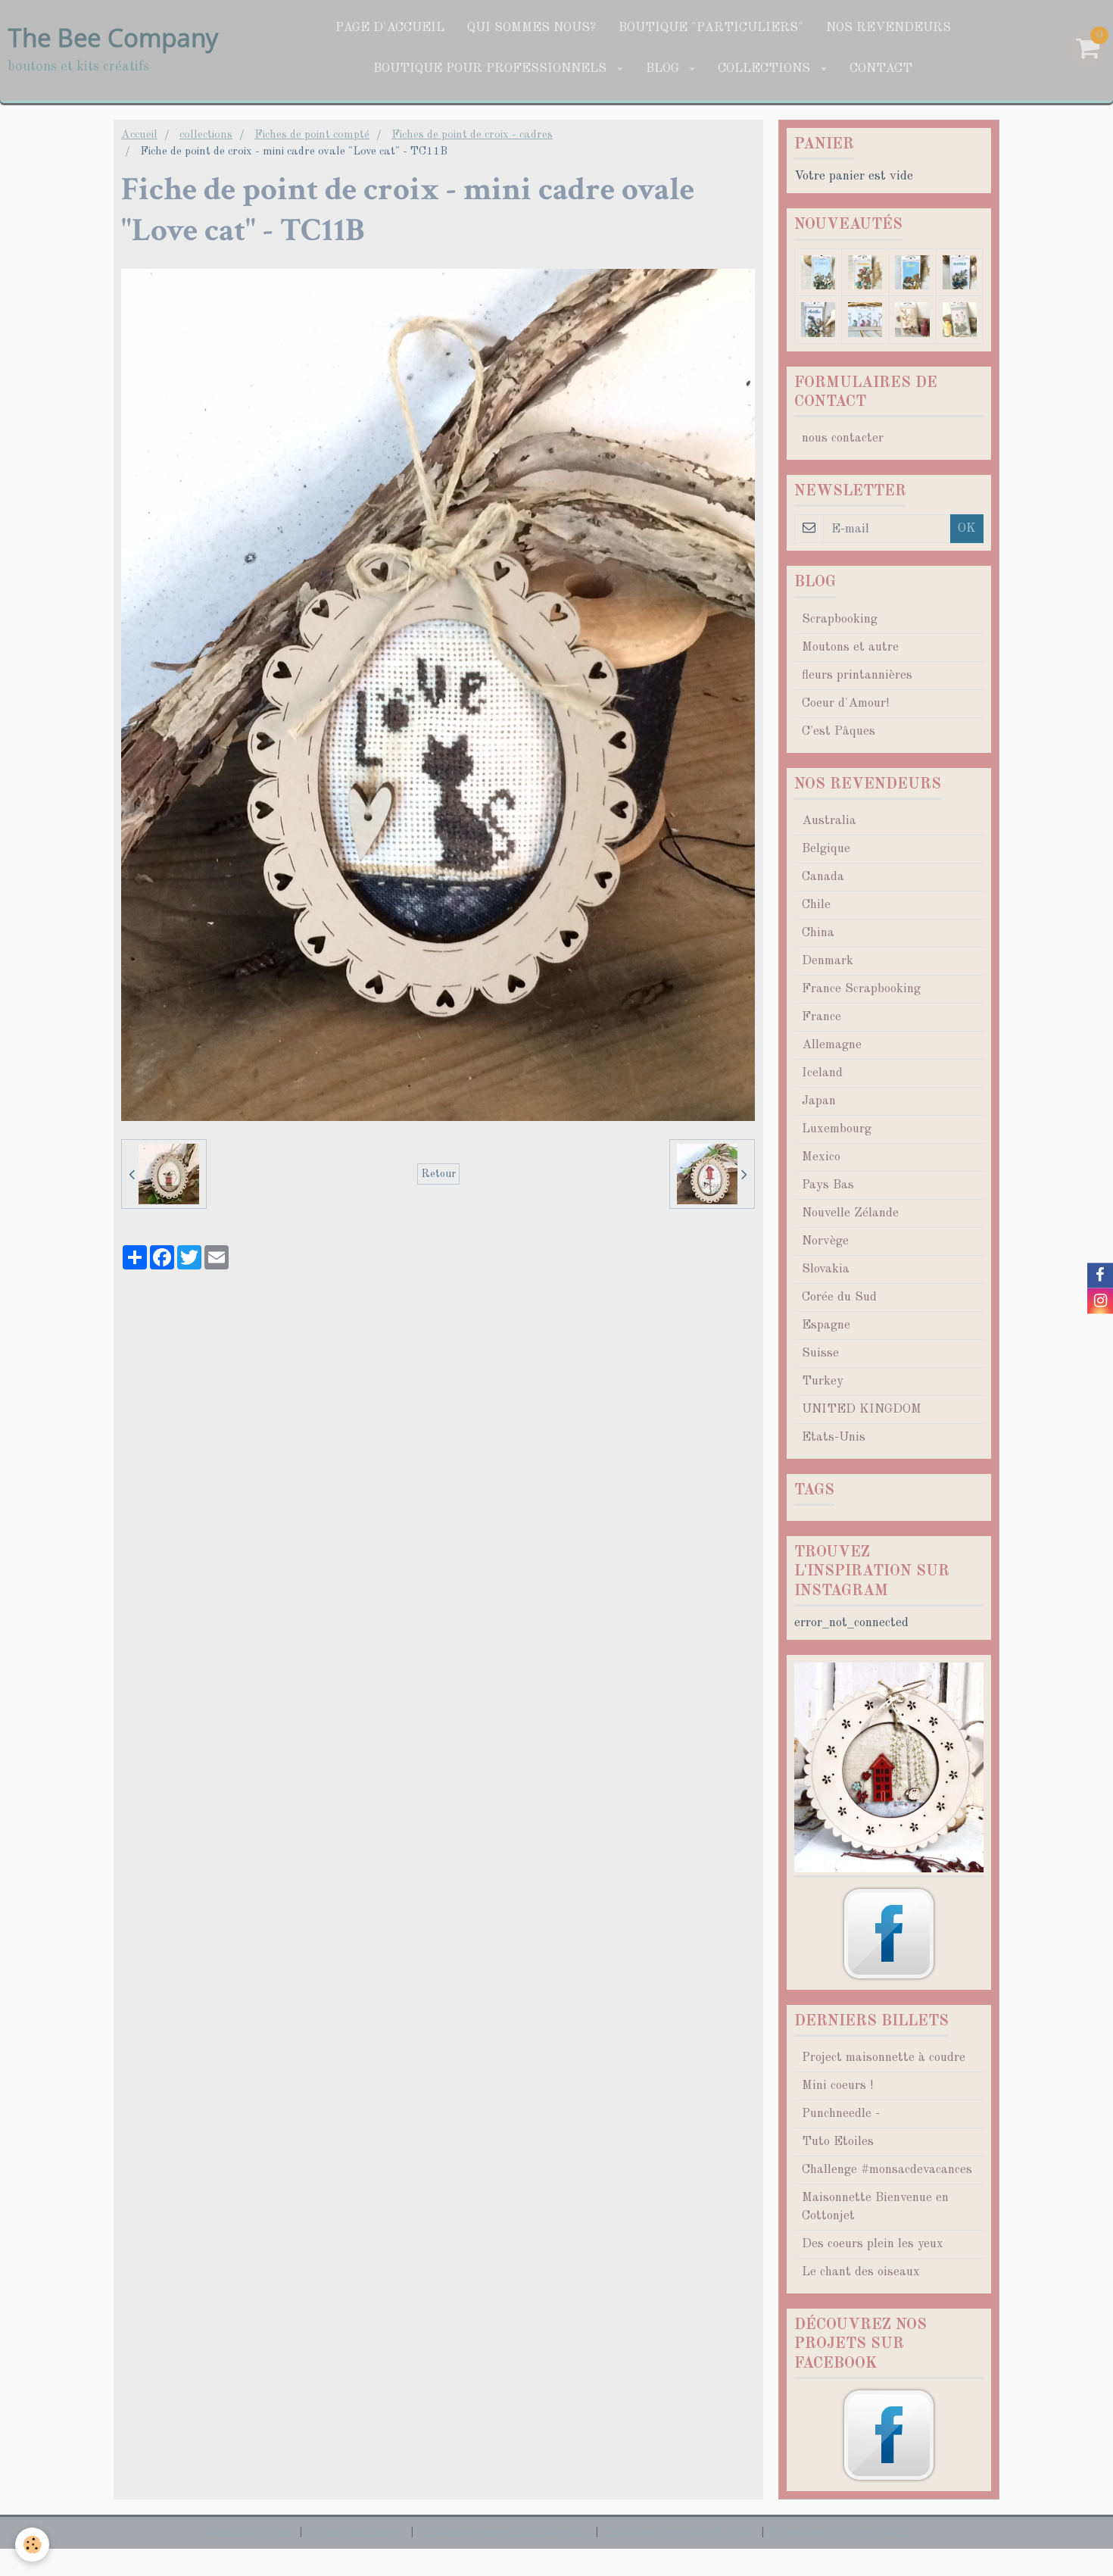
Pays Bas (828, 1185)
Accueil (139, 135)
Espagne (826, 1325)
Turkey (823, 1381)
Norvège (825, 1241)
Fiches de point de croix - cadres (472, 135)
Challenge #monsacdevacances (887, 2170)
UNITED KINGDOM (862, 1409)
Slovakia (826, 1269)
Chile (816, 905)
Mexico (821, 1157)
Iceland (822, 1073)
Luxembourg (837, 1129)
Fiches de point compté (312, 135)
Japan (819, 1101)
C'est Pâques (839, 731)
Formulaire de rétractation (838, 2532)
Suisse (820, 1353)
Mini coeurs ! (837, 2086)
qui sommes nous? (532, 28)
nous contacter (843, 438)
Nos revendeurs (889, 28)
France (821, 1017)
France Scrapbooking (861, 989)
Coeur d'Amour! (845, 703)
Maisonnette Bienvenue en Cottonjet (875, 2207)
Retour (438, 1174)
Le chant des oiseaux (861, 2272)
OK (967, 528)
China (818, 933)
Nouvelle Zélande (850, 1213)
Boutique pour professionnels (492, 69)
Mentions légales (249, 2532)
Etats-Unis (834, 1437)
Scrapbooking (840, 619)
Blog (664, 69)
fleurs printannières (857, 675)
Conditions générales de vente (678, 2532)
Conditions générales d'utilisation (503, 2532)
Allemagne (832, 1045)
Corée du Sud (839, 1297)
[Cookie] (32, 2545)
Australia (829, 821)
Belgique (826, 849)
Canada (823, 877)
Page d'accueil (390, 28)
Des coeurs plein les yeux (873, 2244)
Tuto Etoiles (838, 2142)
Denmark (828, 961)
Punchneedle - (841, 2114)
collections (766, 69)
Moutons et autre (850, 647)
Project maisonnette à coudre (884, 2058)
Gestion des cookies (355, 2532)
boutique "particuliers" (711, 28)
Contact (881, 69)
